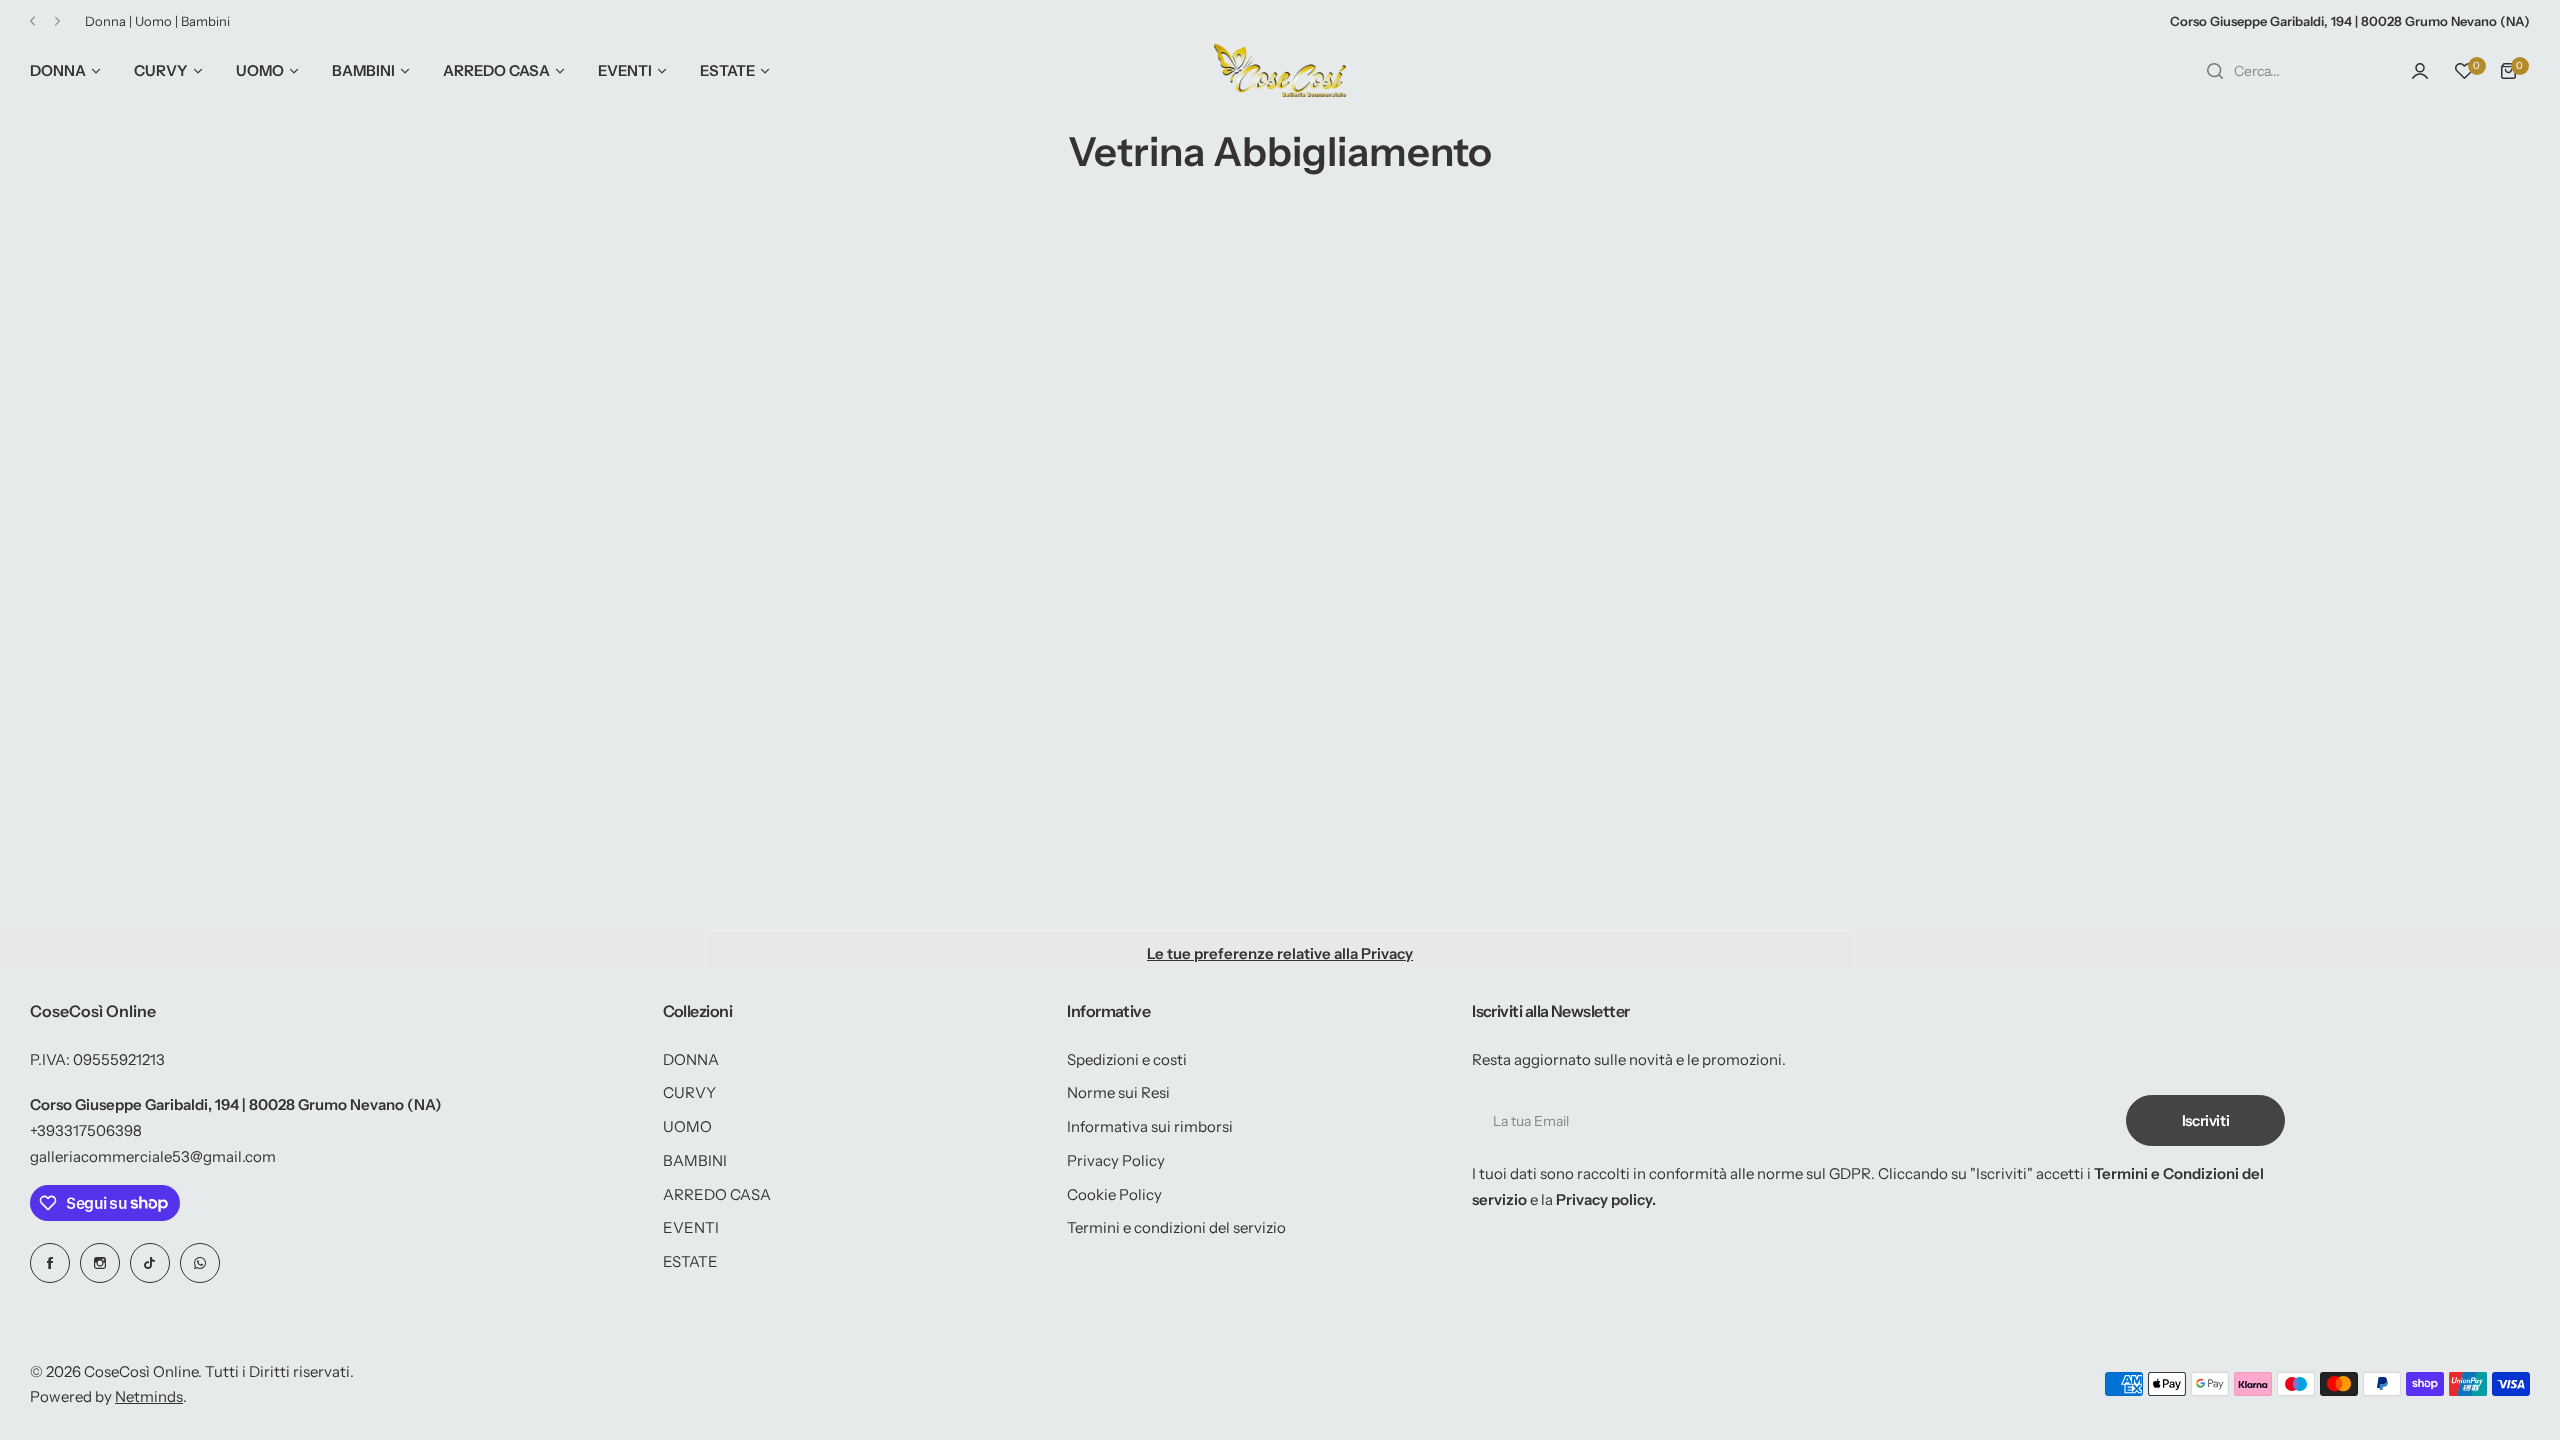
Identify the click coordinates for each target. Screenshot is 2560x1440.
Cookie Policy (1114, 1194)
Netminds (149, 1396)
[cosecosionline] (1280, 70)
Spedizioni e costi (1127, 1059)
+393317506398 (86, 1130)
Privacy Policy (1116, 1160)
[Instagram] (100, 1263)
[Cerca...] (2215, 71)
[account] (2420, 71)
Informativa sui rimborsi (1150, 1126)
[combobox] (2288, 71)
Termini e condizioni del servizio (1176, 1227)
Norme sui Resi (1118, 1092)
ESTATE (690, 1261)
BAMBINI (695, 1160)
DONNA (691, 1059)
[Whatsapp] (200, 1263)
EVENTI (691, 1227)
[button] (32, 21)
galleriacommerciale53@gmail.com (153, 1156)
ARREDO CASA (717, 1194)
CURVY (689, 1092)
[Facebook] (50, 1263)
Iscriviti (2206, 1120)
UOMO (687, 1126)
